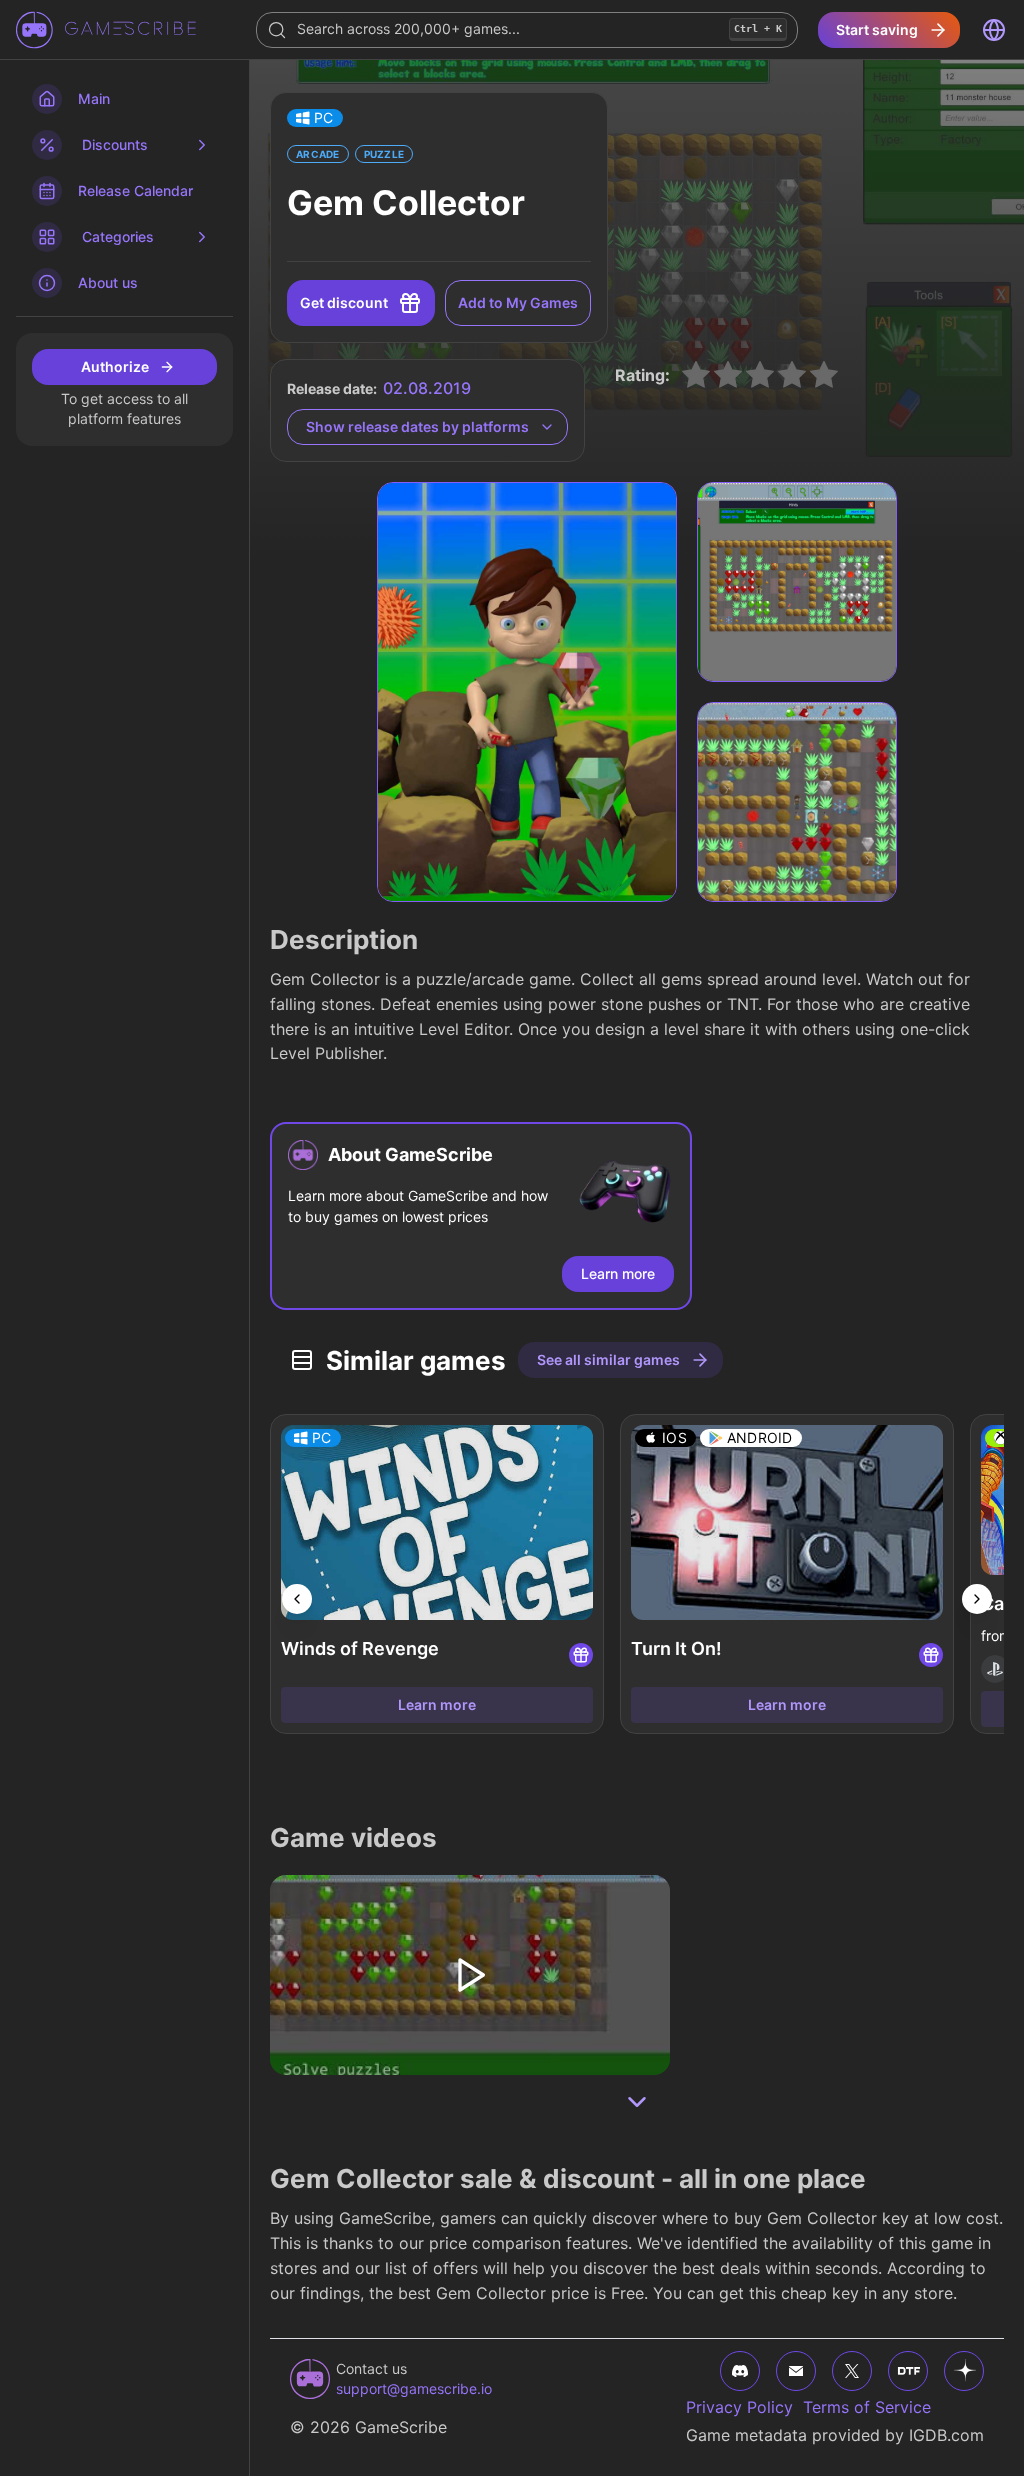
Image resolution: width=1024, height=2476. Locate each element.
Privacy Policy (739, 2407)
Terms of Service (867, 2407)
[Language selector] (994, 30)
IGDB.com (946, 2435)
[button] (315, 118)
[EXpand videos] (637, 2102)
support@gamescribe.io (414, 2388)
